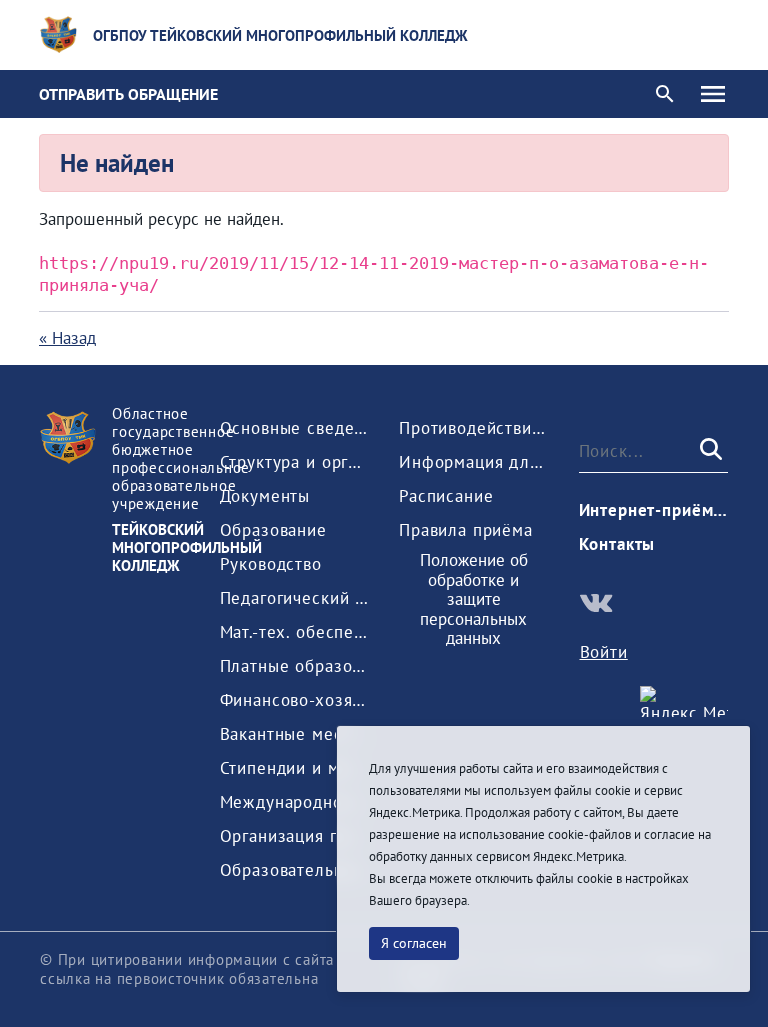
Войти (604, 652)
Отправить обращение (128, 94)
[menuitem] (295, 428)
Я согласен (414, 943)
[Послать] (709, 450)
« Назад (67, 338)
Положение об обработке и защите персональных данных (474, 600)
